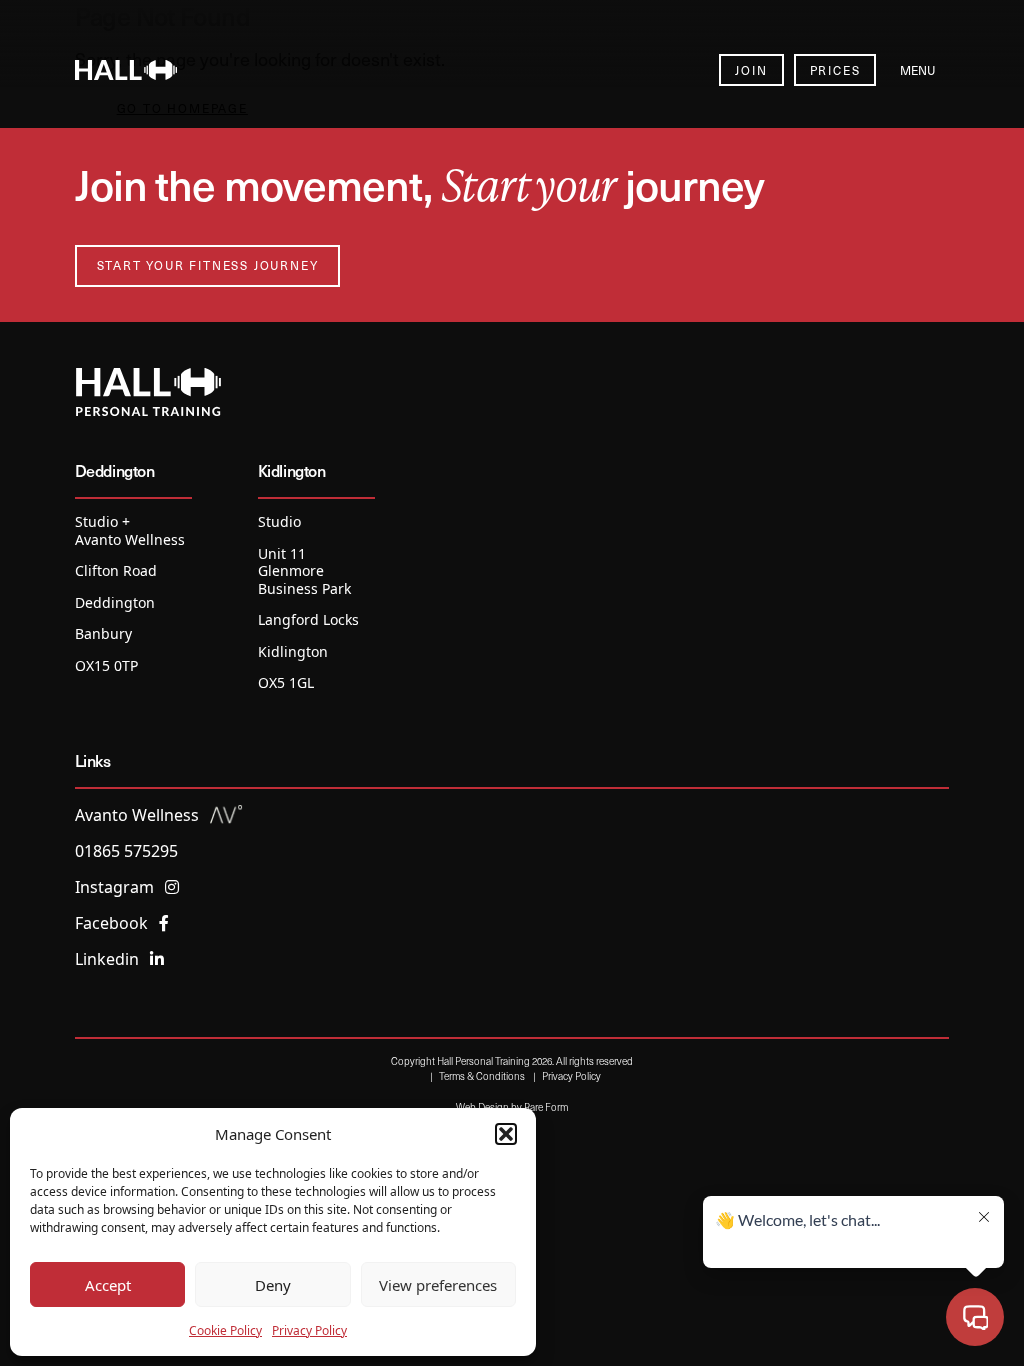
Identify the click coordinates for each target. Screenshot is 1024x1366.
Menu (917, 70)
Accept (108, 1285)
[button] (506, 1134)
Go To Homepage (182, 108)
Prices (835, 70)
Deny (273, 1285)
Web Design (482, 1107)
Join (751, 70)
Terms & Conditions (482, 1076)
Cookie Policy (225, 1330)
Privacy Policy (309, 1330)
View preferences (438, 1285)
